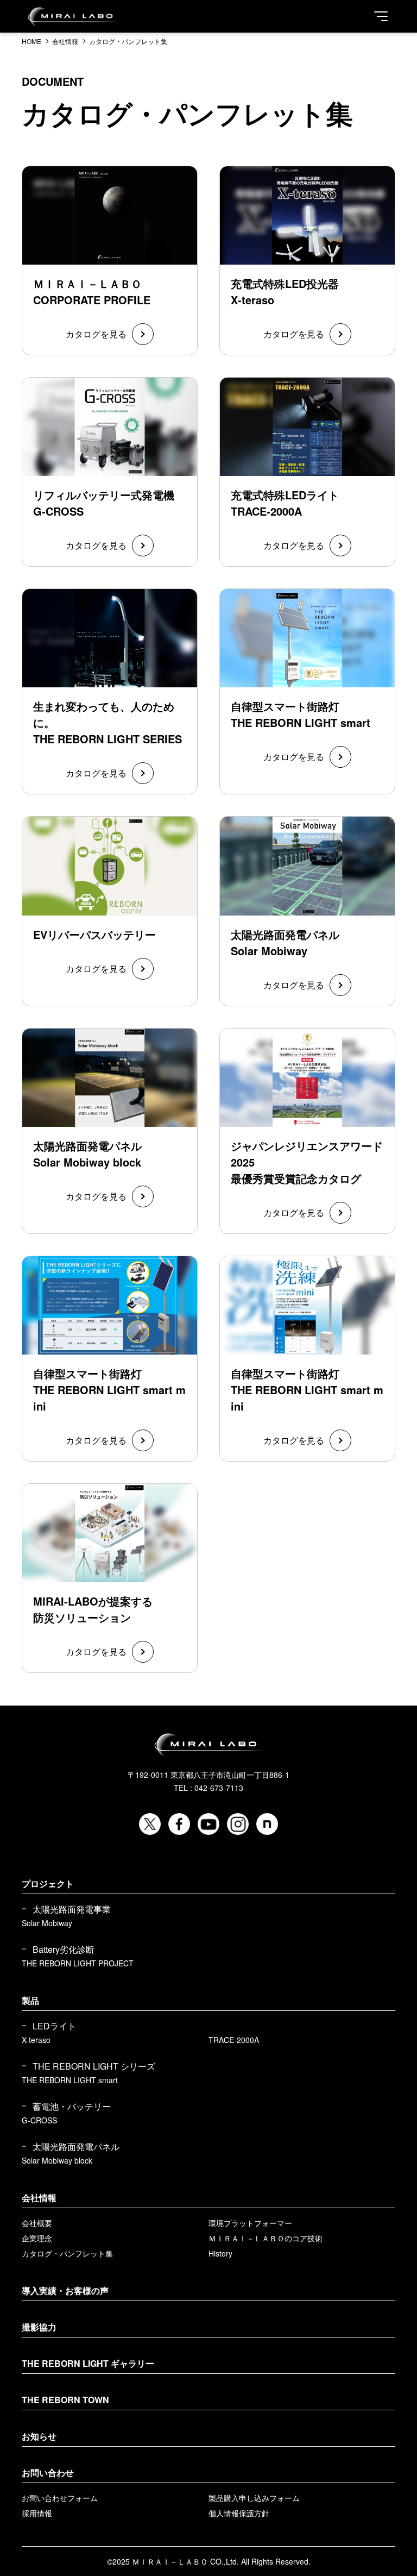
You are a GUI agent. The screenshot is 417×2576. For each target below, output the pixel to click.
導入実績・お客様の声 (65, 2290)
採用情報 (37, 2513)
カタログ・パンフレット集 (67, 2253)
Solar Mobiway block (57, 2160)
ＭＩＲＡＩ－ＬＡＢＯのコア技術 (266, 2238)
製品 (30, 2000)
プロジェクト (48, 1884)
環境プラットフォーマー (250, 2223)
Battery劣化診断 (64, 1950)
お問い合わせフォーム (60, 2498)
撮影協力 (39, 2327)
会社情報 (39, 2198)
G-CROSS (39, 2120)
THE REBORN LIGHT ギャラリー (88, 2363)
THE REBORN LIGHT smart (70, 2080)
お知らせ (39, 2436)
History (220, 2253)
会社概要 (37, 2223)
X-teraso (36, 2040)
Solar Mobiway (47, 1923)
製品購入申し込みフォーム (254, 2498)
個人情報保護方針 (239, 2513)
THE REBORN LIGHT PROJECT (78, 1963)
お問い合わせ (48, 2472)
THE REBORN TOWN (65, 2400)
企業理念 (37, 2238)
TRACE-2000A (234, 2040)
